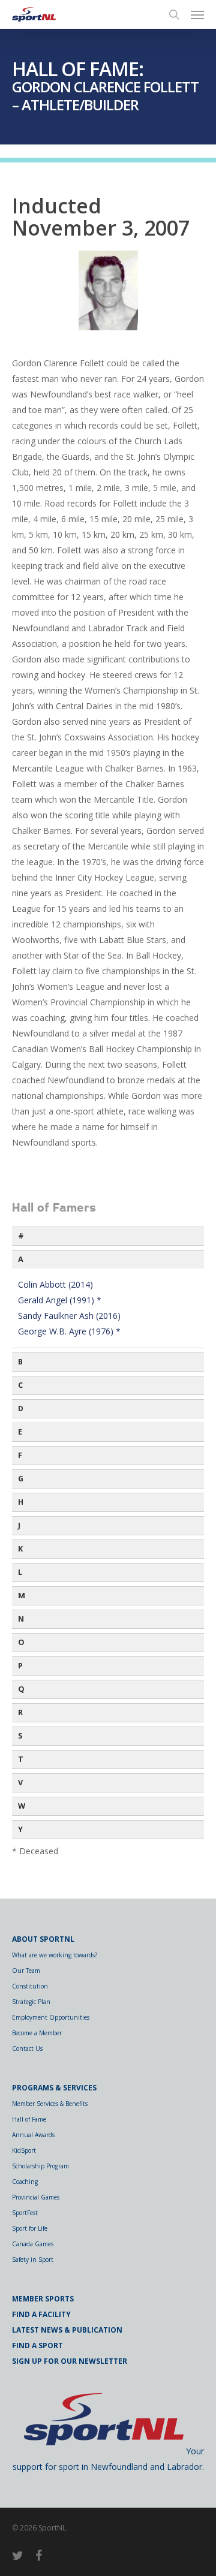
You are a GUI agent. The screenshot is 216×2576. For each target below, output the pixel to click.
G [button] (21, 1479)
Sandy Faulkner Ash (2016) (69, 1316)
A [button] (21, 1259)
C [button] (20, 1385)
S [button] (20, 1736)
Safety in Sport (33, 2259)
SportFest (25, 2213)
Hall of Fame (29, 2119)
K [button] (20, 1549)
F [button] (20, 1455)
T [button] (21, 1759)
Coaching (25, 2182)
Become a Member (37, 2033)
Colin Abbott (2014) (55, 1284)
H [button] (21, 1502)
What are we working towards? (55, 1955)
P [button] (20, 1666)
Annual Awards (33, 2135)
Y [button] (20, 1829)
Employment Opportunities (51, 2017)
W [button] (22, 1806)
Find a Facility (41, 2314)
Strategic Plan (31, 2002)
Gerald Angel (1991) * (60, 1300)
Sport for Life (30, 2228)
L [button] (20, 1572)
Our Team (26, 1971)
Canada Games (33, 2244)
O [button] (21, 1642)
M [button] (22, 1596)
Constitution (30, 1986)
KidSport (24, 2150)
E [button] (20, 1432)
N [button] (21, 1619)
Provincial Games (36, 2197)
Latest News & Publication (67, 2330)
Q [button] (21, 1689)
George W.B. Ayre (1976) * (69, 1331)
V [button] (20, 1783)
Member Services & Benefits (50, 2104)
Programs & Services (54, 2088)
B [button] (20, 1362)
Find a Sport (37, 2345)
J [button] (19, 1525)
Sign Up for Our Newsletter (70, 2361)
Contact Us (27, 2048)
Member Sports (43, 2299)
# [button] (21, 1236)
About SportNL (43, 1939)
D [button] (21, 1408)
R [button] (20, 1712)
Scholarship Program (40, 2166)
